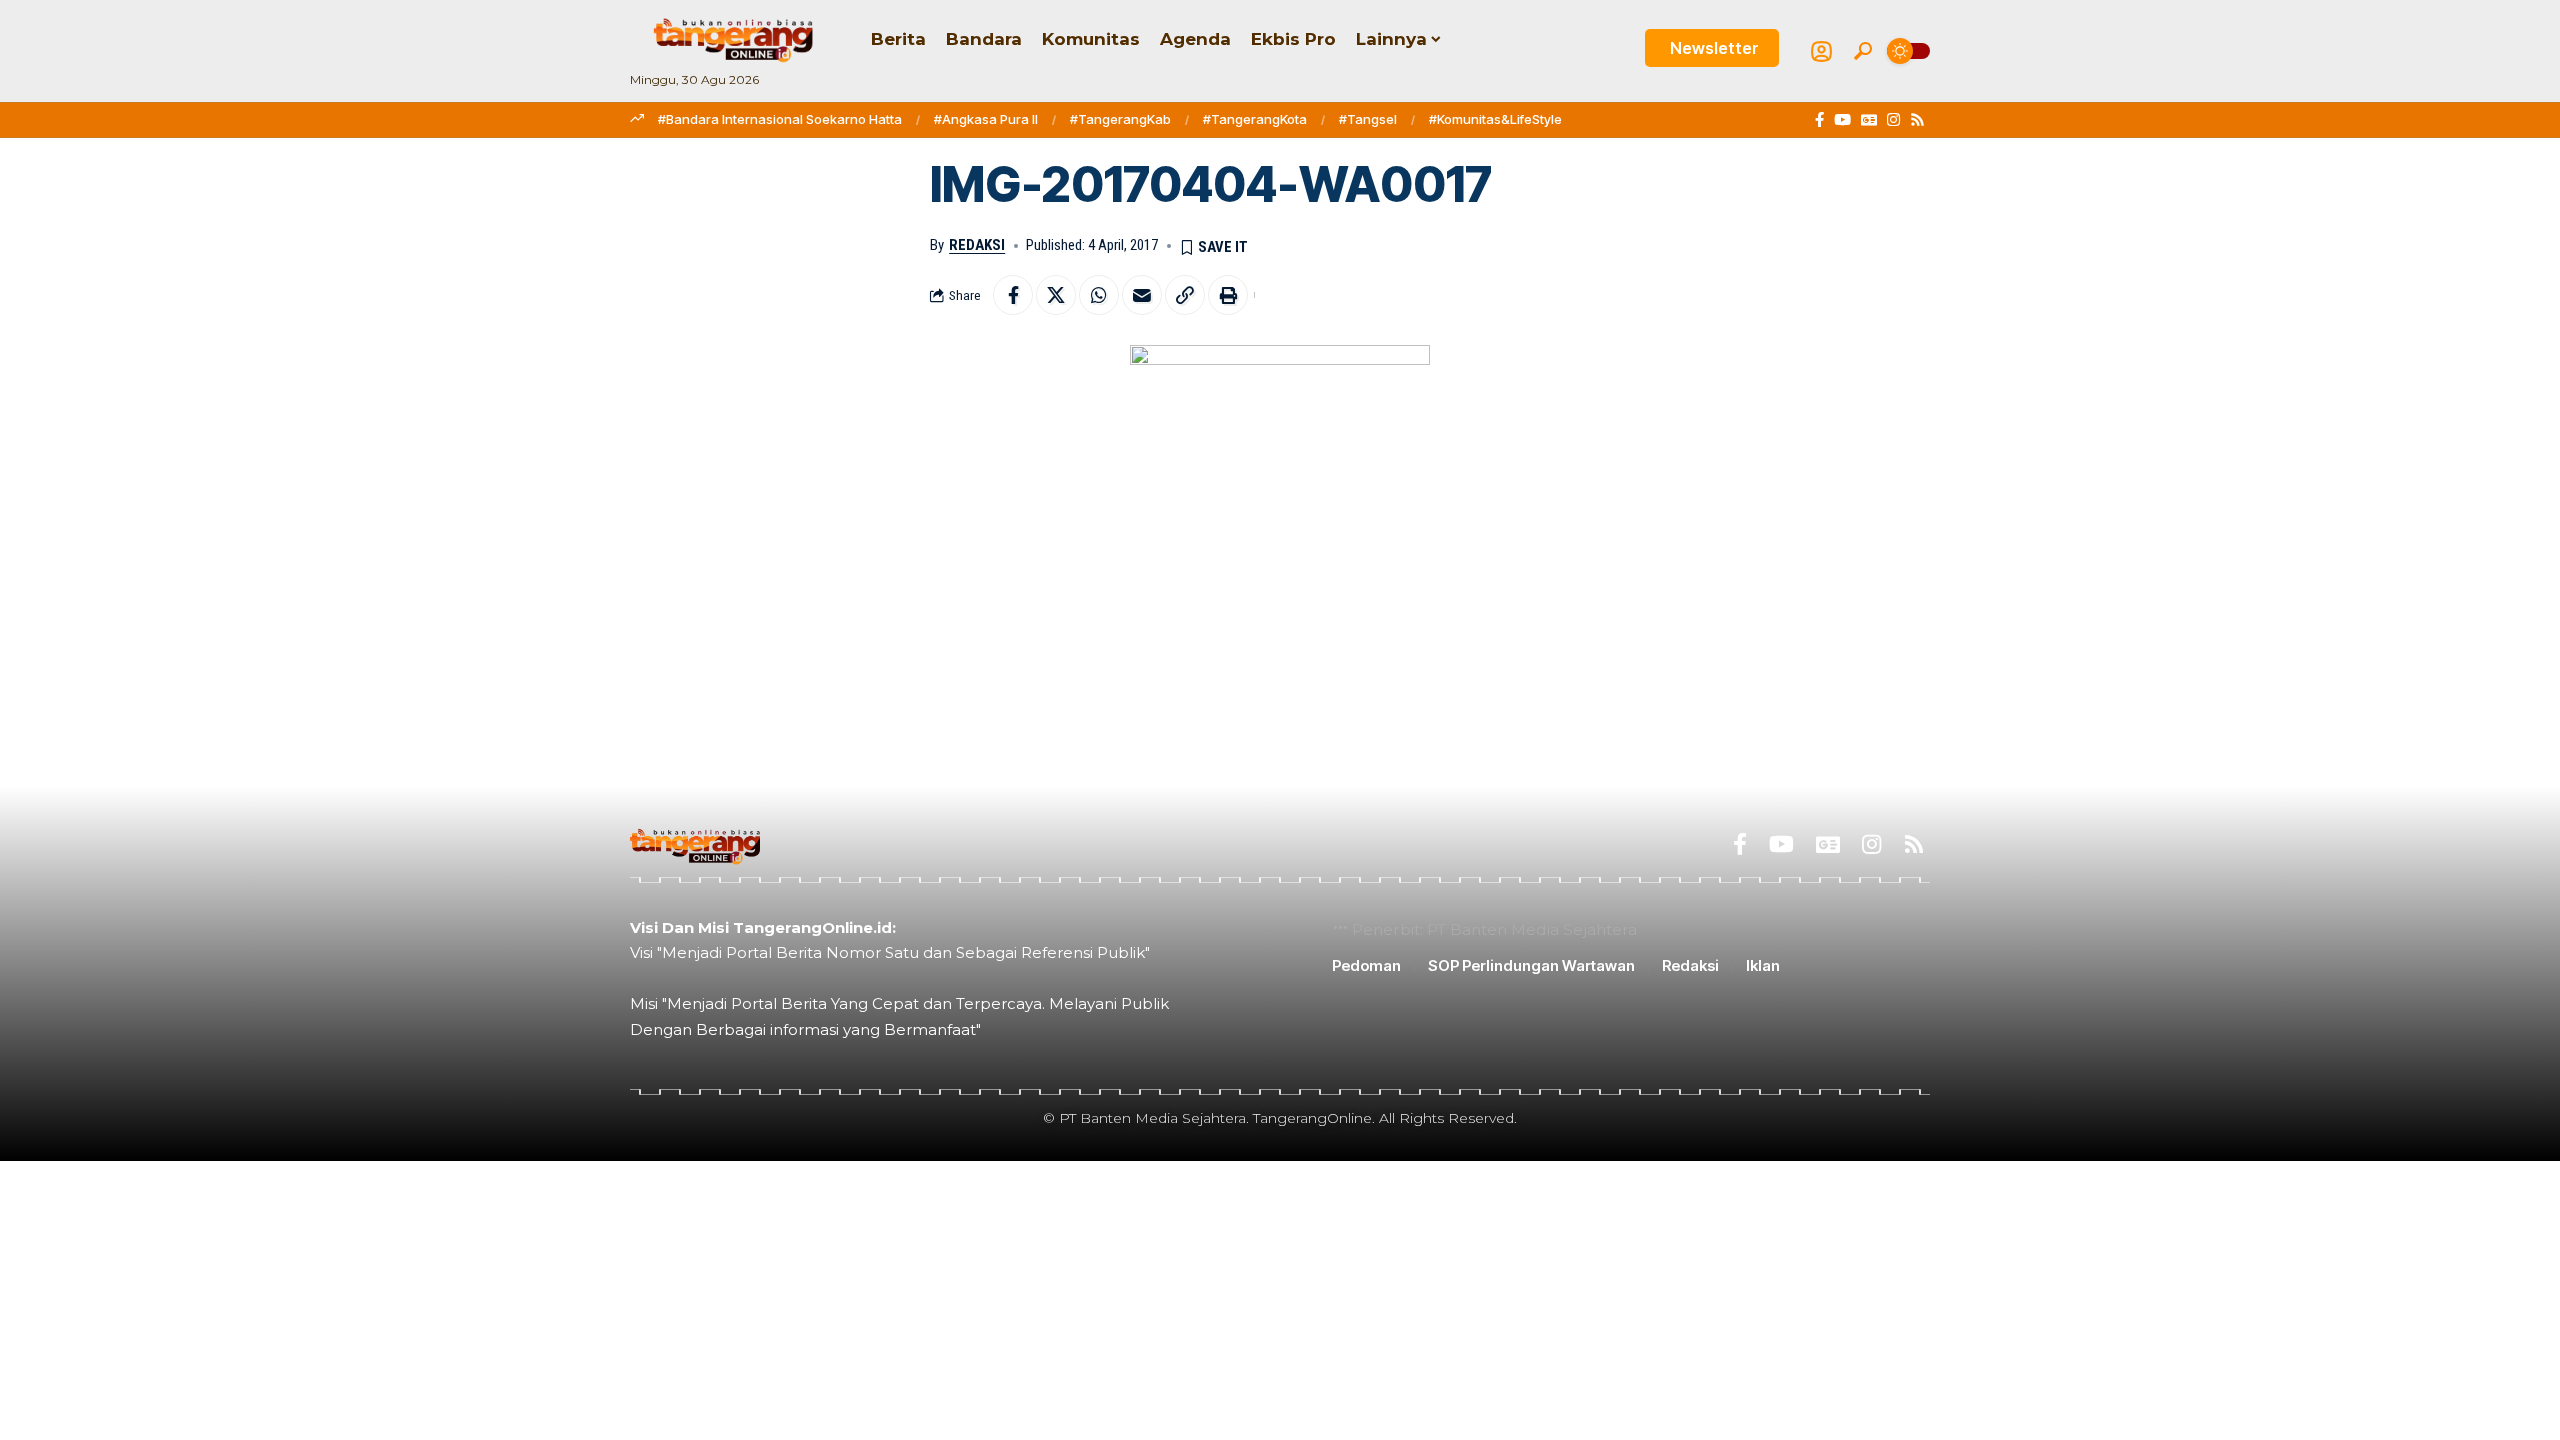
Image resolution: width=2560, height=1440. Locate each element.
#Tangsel (1368, 119)
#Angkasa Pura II (986, 119)
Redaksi (977, 245)
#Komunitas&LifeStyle (1495, 119)
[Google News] (1869, 120)
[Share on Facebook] (1013, 295)
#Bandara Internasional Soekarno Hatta (780, 119)
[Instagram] (1893, 120)
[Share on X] (1056, 295)
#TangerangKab (1120, 119)
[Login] (1821, 51)
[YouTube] (1842, 120)
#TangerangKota (1255, 119)
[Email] (1142, 295)
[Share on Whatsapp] (1099, 295)
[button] (1863, 51)
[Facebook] (1819, 120)
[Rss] (1917, 120)
